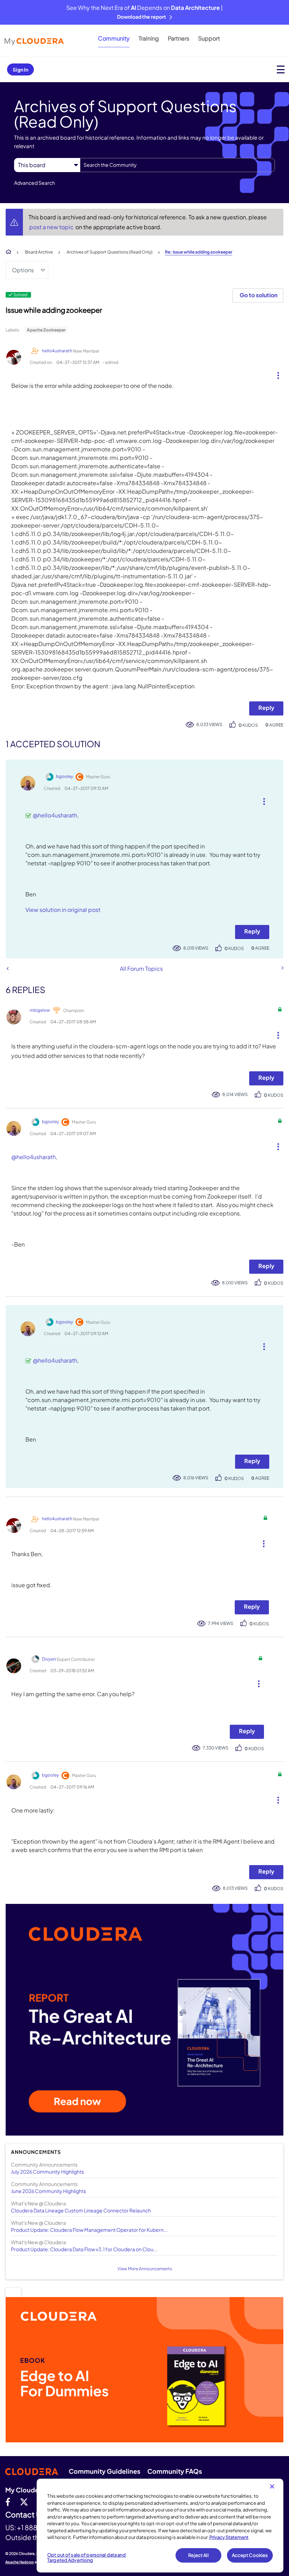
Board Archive (39, 252)
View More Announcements (145, 2269)
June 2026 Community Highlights (48, 2191)
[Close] (272, 2486)
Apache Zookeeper (46, 330)
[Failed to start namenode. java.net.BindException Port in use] (8, 969)
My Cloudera (25, 2490)
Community (114, 38)
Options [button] (23, 270)
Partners (179, 38)
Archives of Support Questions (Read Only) (110, 252)
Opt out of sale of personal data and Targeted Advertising (87, 2558)
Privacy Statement (229, 2537)
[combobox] (177, 165)
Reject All (198, 2555)
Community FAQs (175, 2471)
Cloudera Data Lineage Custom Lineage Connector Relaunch (81, 2210)
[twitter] (24, 2502)
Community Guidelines (104, 2471)
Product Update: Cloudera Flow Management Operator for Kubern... (89, 2230)
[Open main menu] (281, 69)
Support (209, 38)
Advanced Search (35, 183)
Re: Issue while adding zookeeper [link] (199, 252)
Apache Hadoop (20, 2562)
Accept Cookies (250, 2555)
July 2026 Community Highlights (47, 2172)
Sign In (20, 69)
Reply (266, 708)
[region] (160, 2526)
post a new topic (52, 227)
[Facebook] (8, 2502)
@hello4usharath (55, 815)
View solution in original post (63, 910)
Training (149, 38)
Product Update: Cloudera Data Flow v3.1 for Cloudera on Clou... (84, 2249)
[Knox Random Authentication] (282, 968)
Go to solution (259, 295)
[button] (275, 374)
